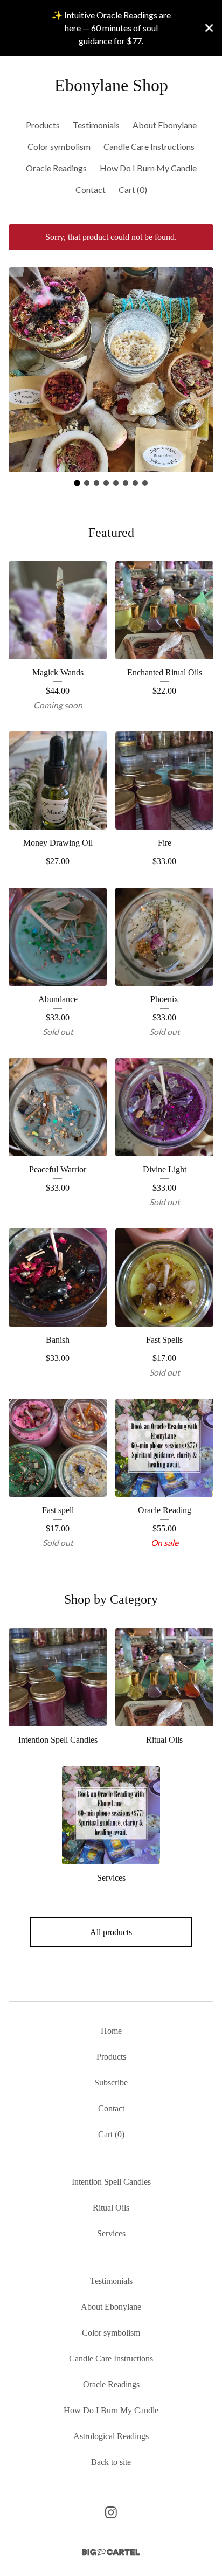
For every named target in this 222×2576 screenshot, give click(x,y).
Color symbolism (59, 146)
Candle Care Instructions (149, 146)
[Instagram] (111, 2512)
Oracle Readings (56, 168)
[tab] (77, 483)
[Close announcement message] (209, 28)
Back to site (111, 2462)
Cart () (133, 189)
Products (43, 125)
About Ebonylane (165, 125)
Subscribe (111, 2083)
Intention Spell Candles (111, 2182)
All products (111, 1932)
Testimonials (96, 125)
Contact (91, 189)
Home (111, 2031)
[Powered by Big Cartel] (111, 2552)
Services (111, 2233)
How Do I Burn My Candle (148, 168)
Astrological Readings (111, 2436)
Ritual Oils (111, 2208)
